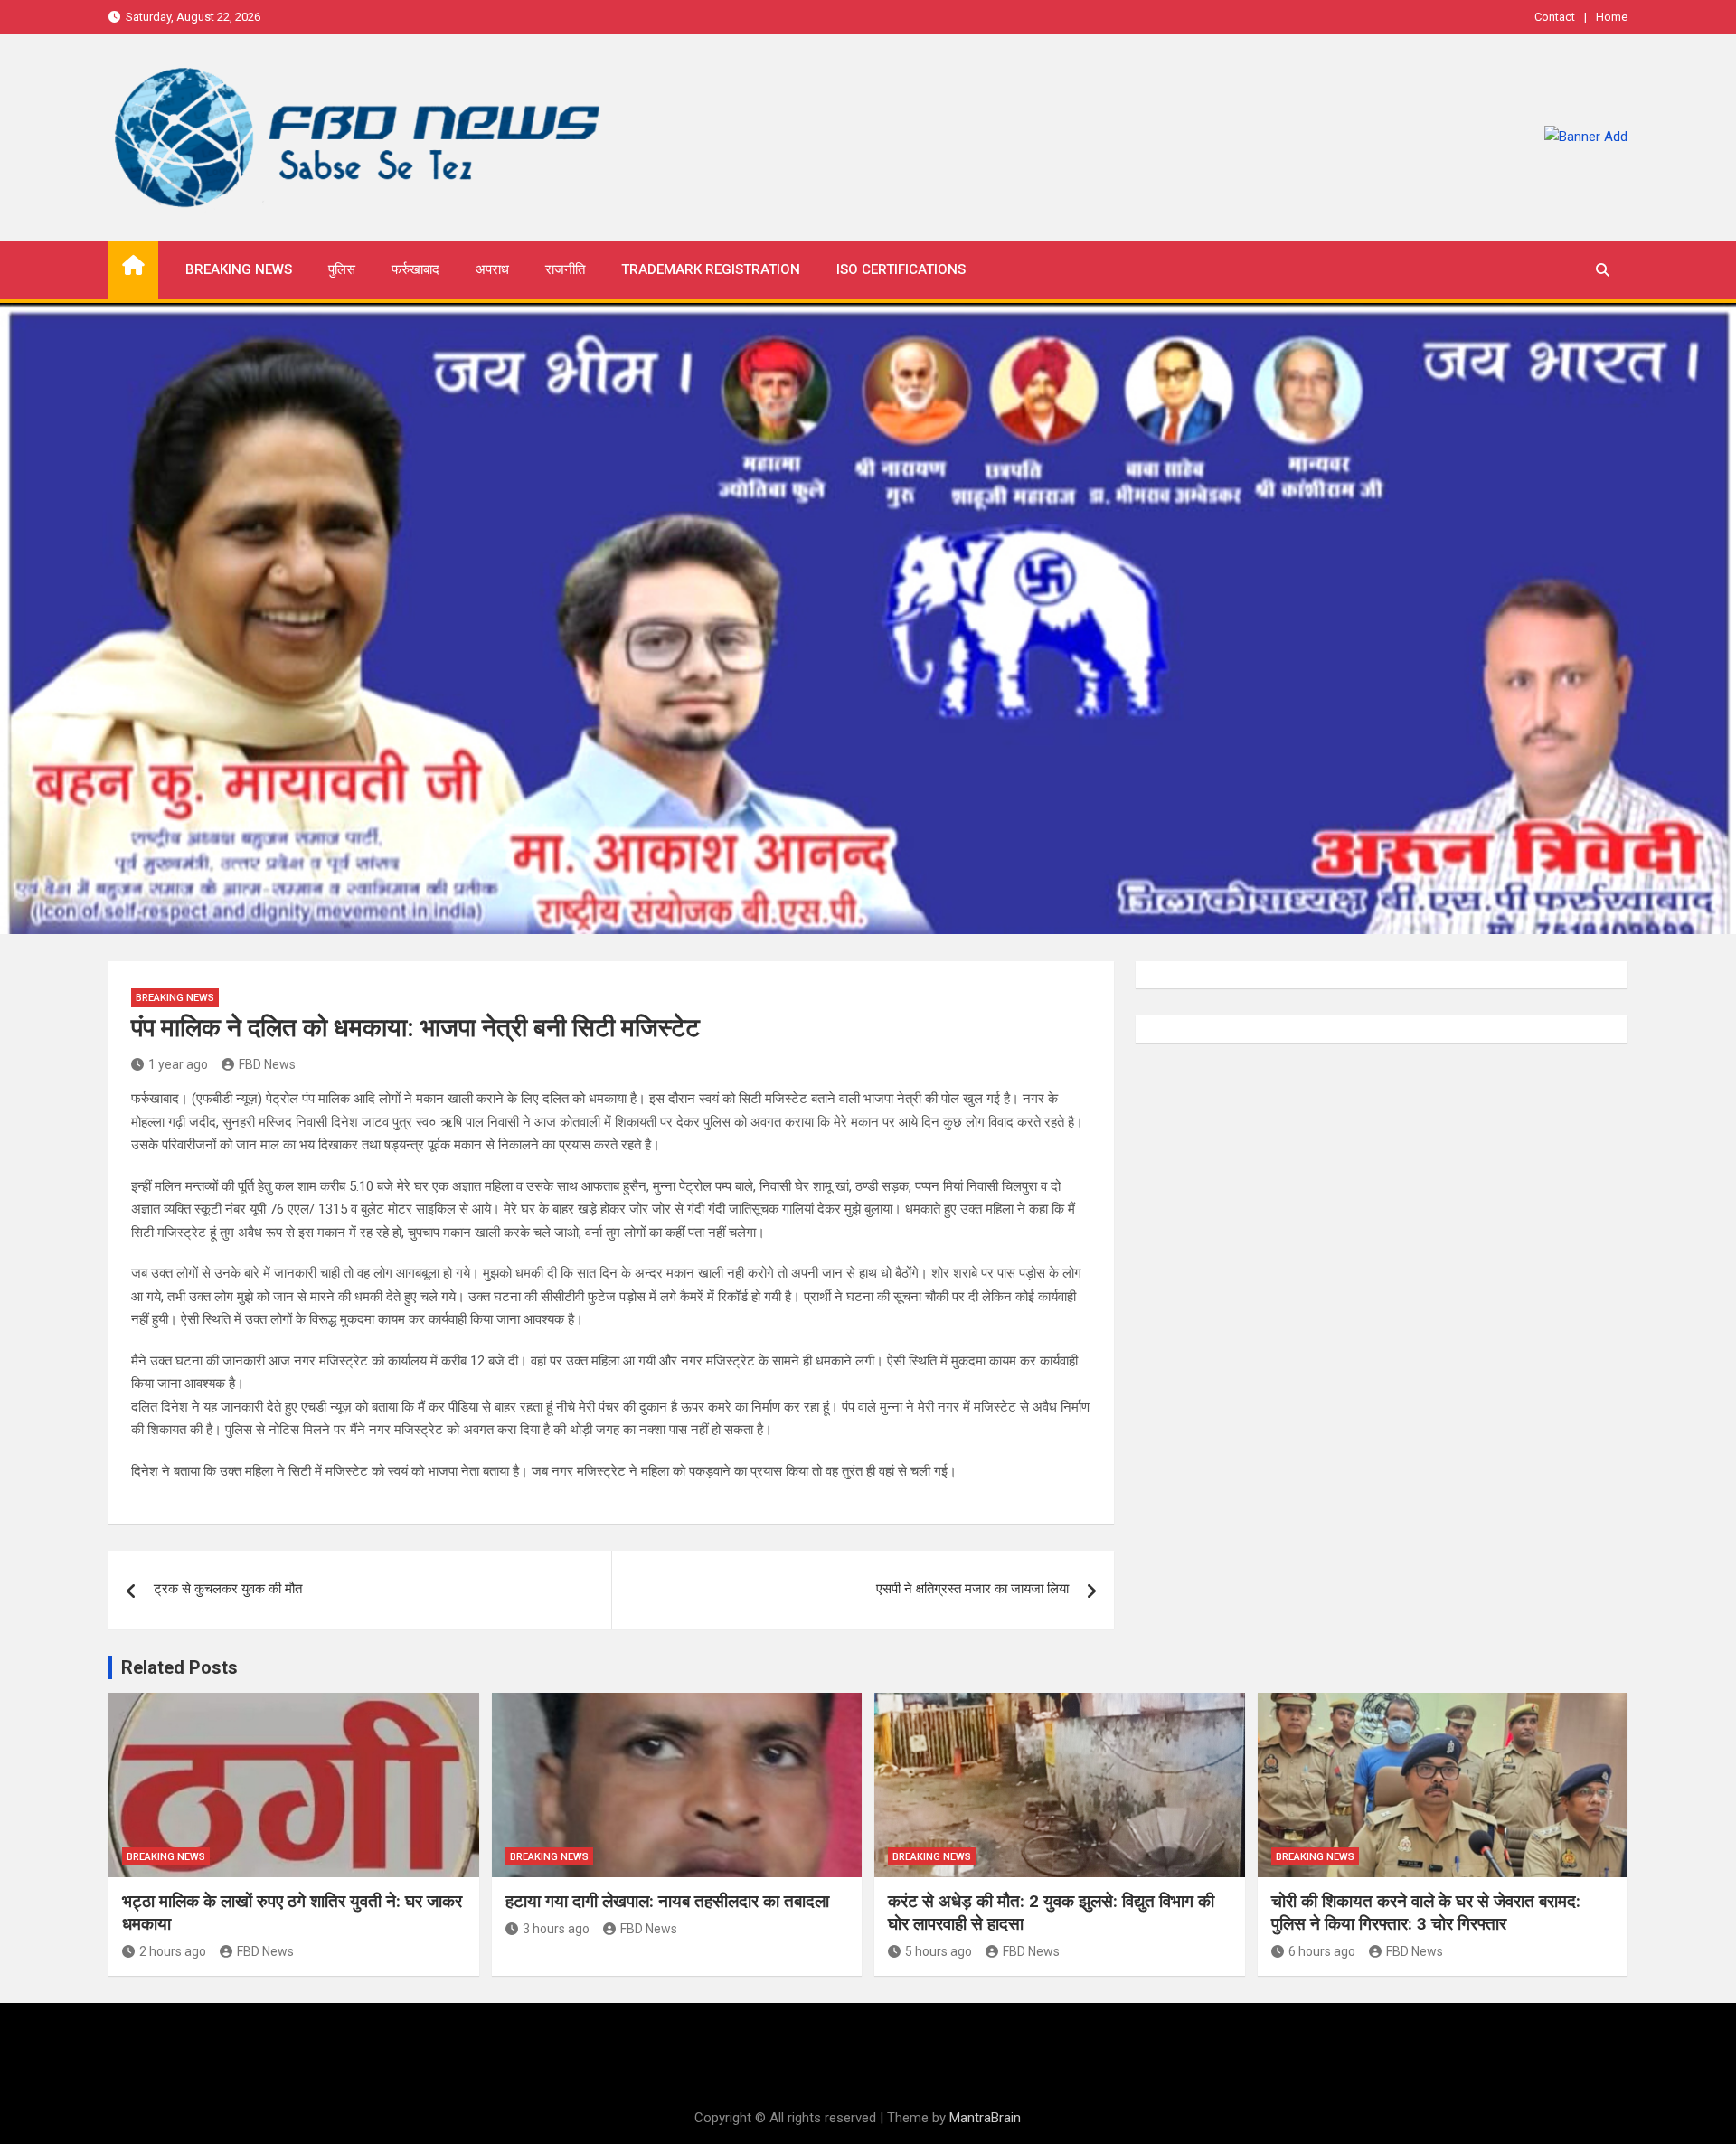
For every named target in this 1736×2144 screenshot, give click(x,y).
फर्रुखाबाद (415, 269)
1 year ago (178, 1064)
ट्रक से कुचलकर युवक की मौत (228, 1589)
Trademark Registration (711, 269)
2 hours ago (173, 1951)
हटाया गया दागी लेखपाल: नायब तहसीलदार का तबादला (667, 1901)
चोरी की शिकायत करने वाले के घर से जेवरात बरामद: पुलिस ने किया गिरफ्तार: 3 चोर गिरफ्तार (1426, 1913)
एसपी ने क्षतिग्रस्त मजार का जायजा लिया (972, 1589)
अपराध (492, 269)
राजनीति (565, 269)
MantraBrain (985, 2118)
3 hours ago (556, 1929)
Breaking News (239, 269)
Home (1612, 17)
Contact (1555, 17)
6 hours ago (1322, 1951)
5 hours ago (939, 1951)
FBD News (267, 1064)
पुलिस (342, 269)
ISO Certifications (901, 269)
